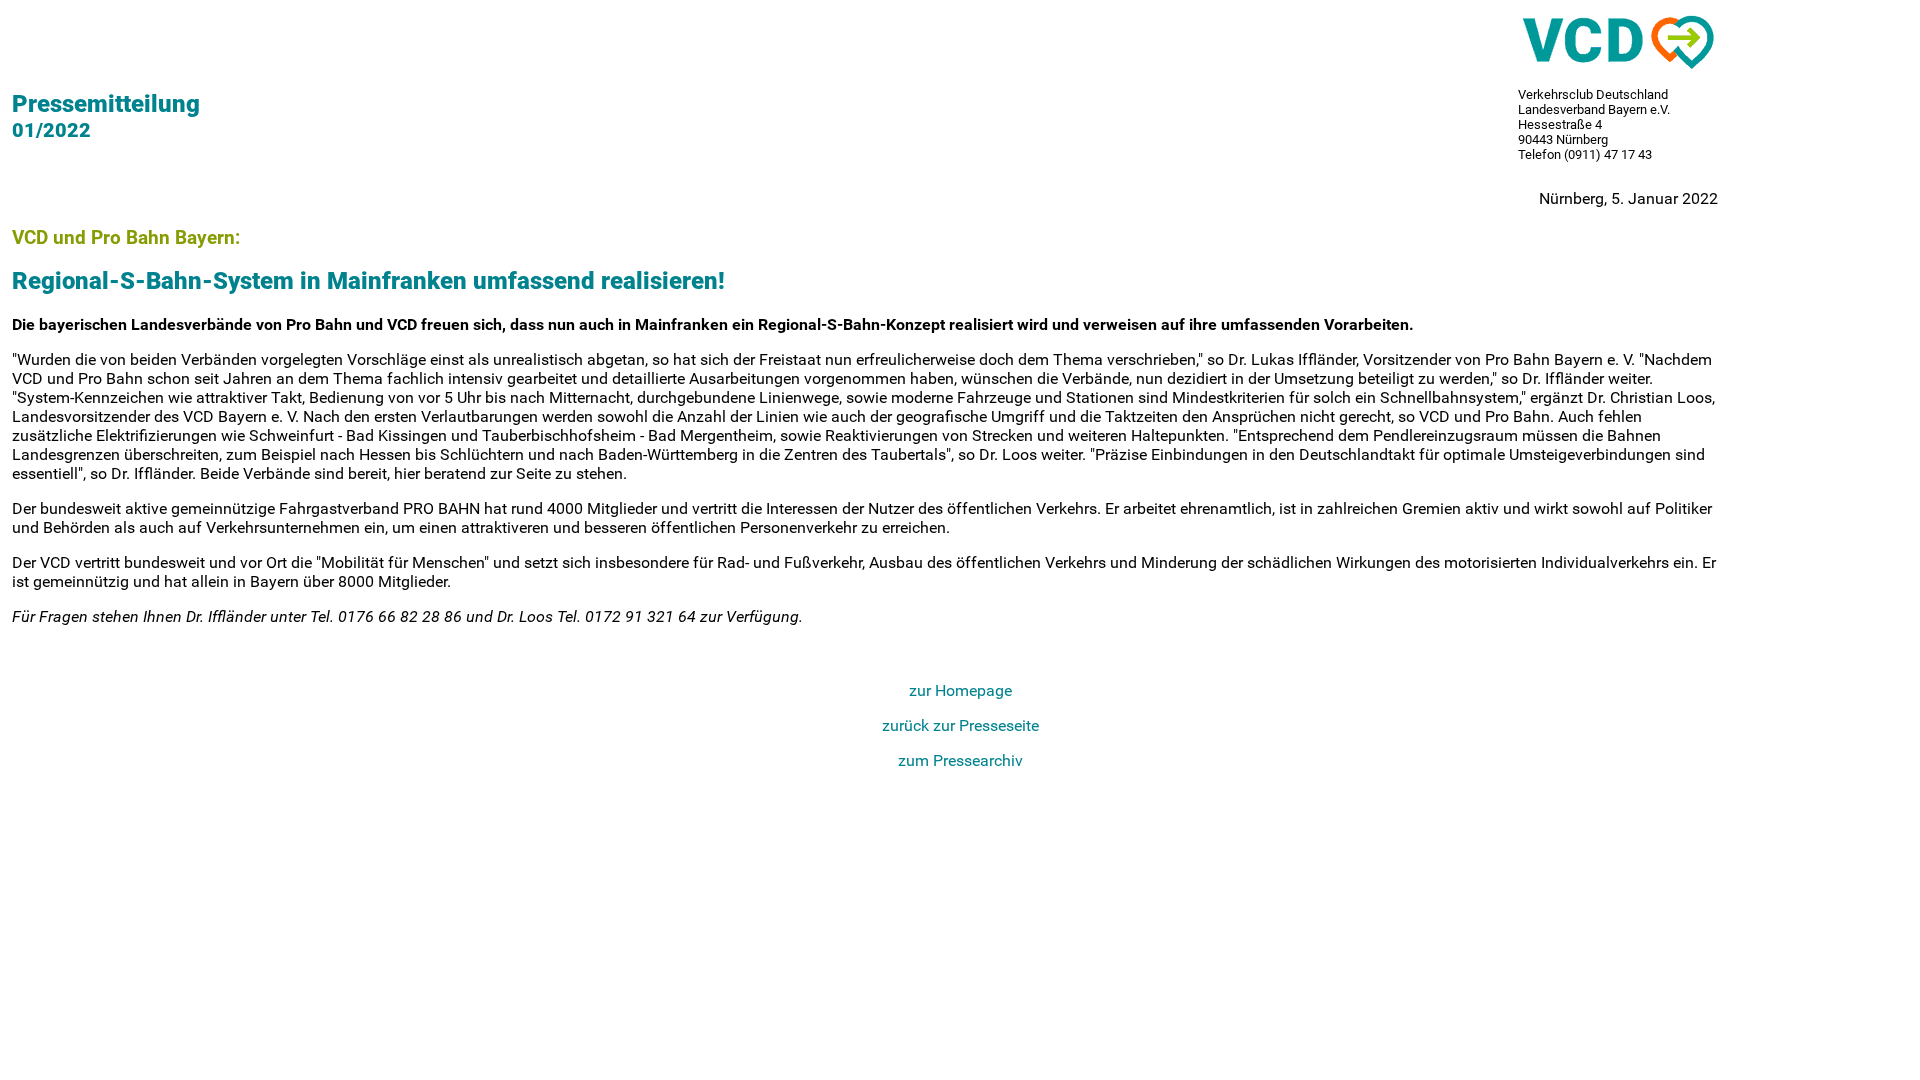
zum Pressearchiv (960, 760)
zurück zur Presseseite (960, 725)
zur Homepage (960, 690)
